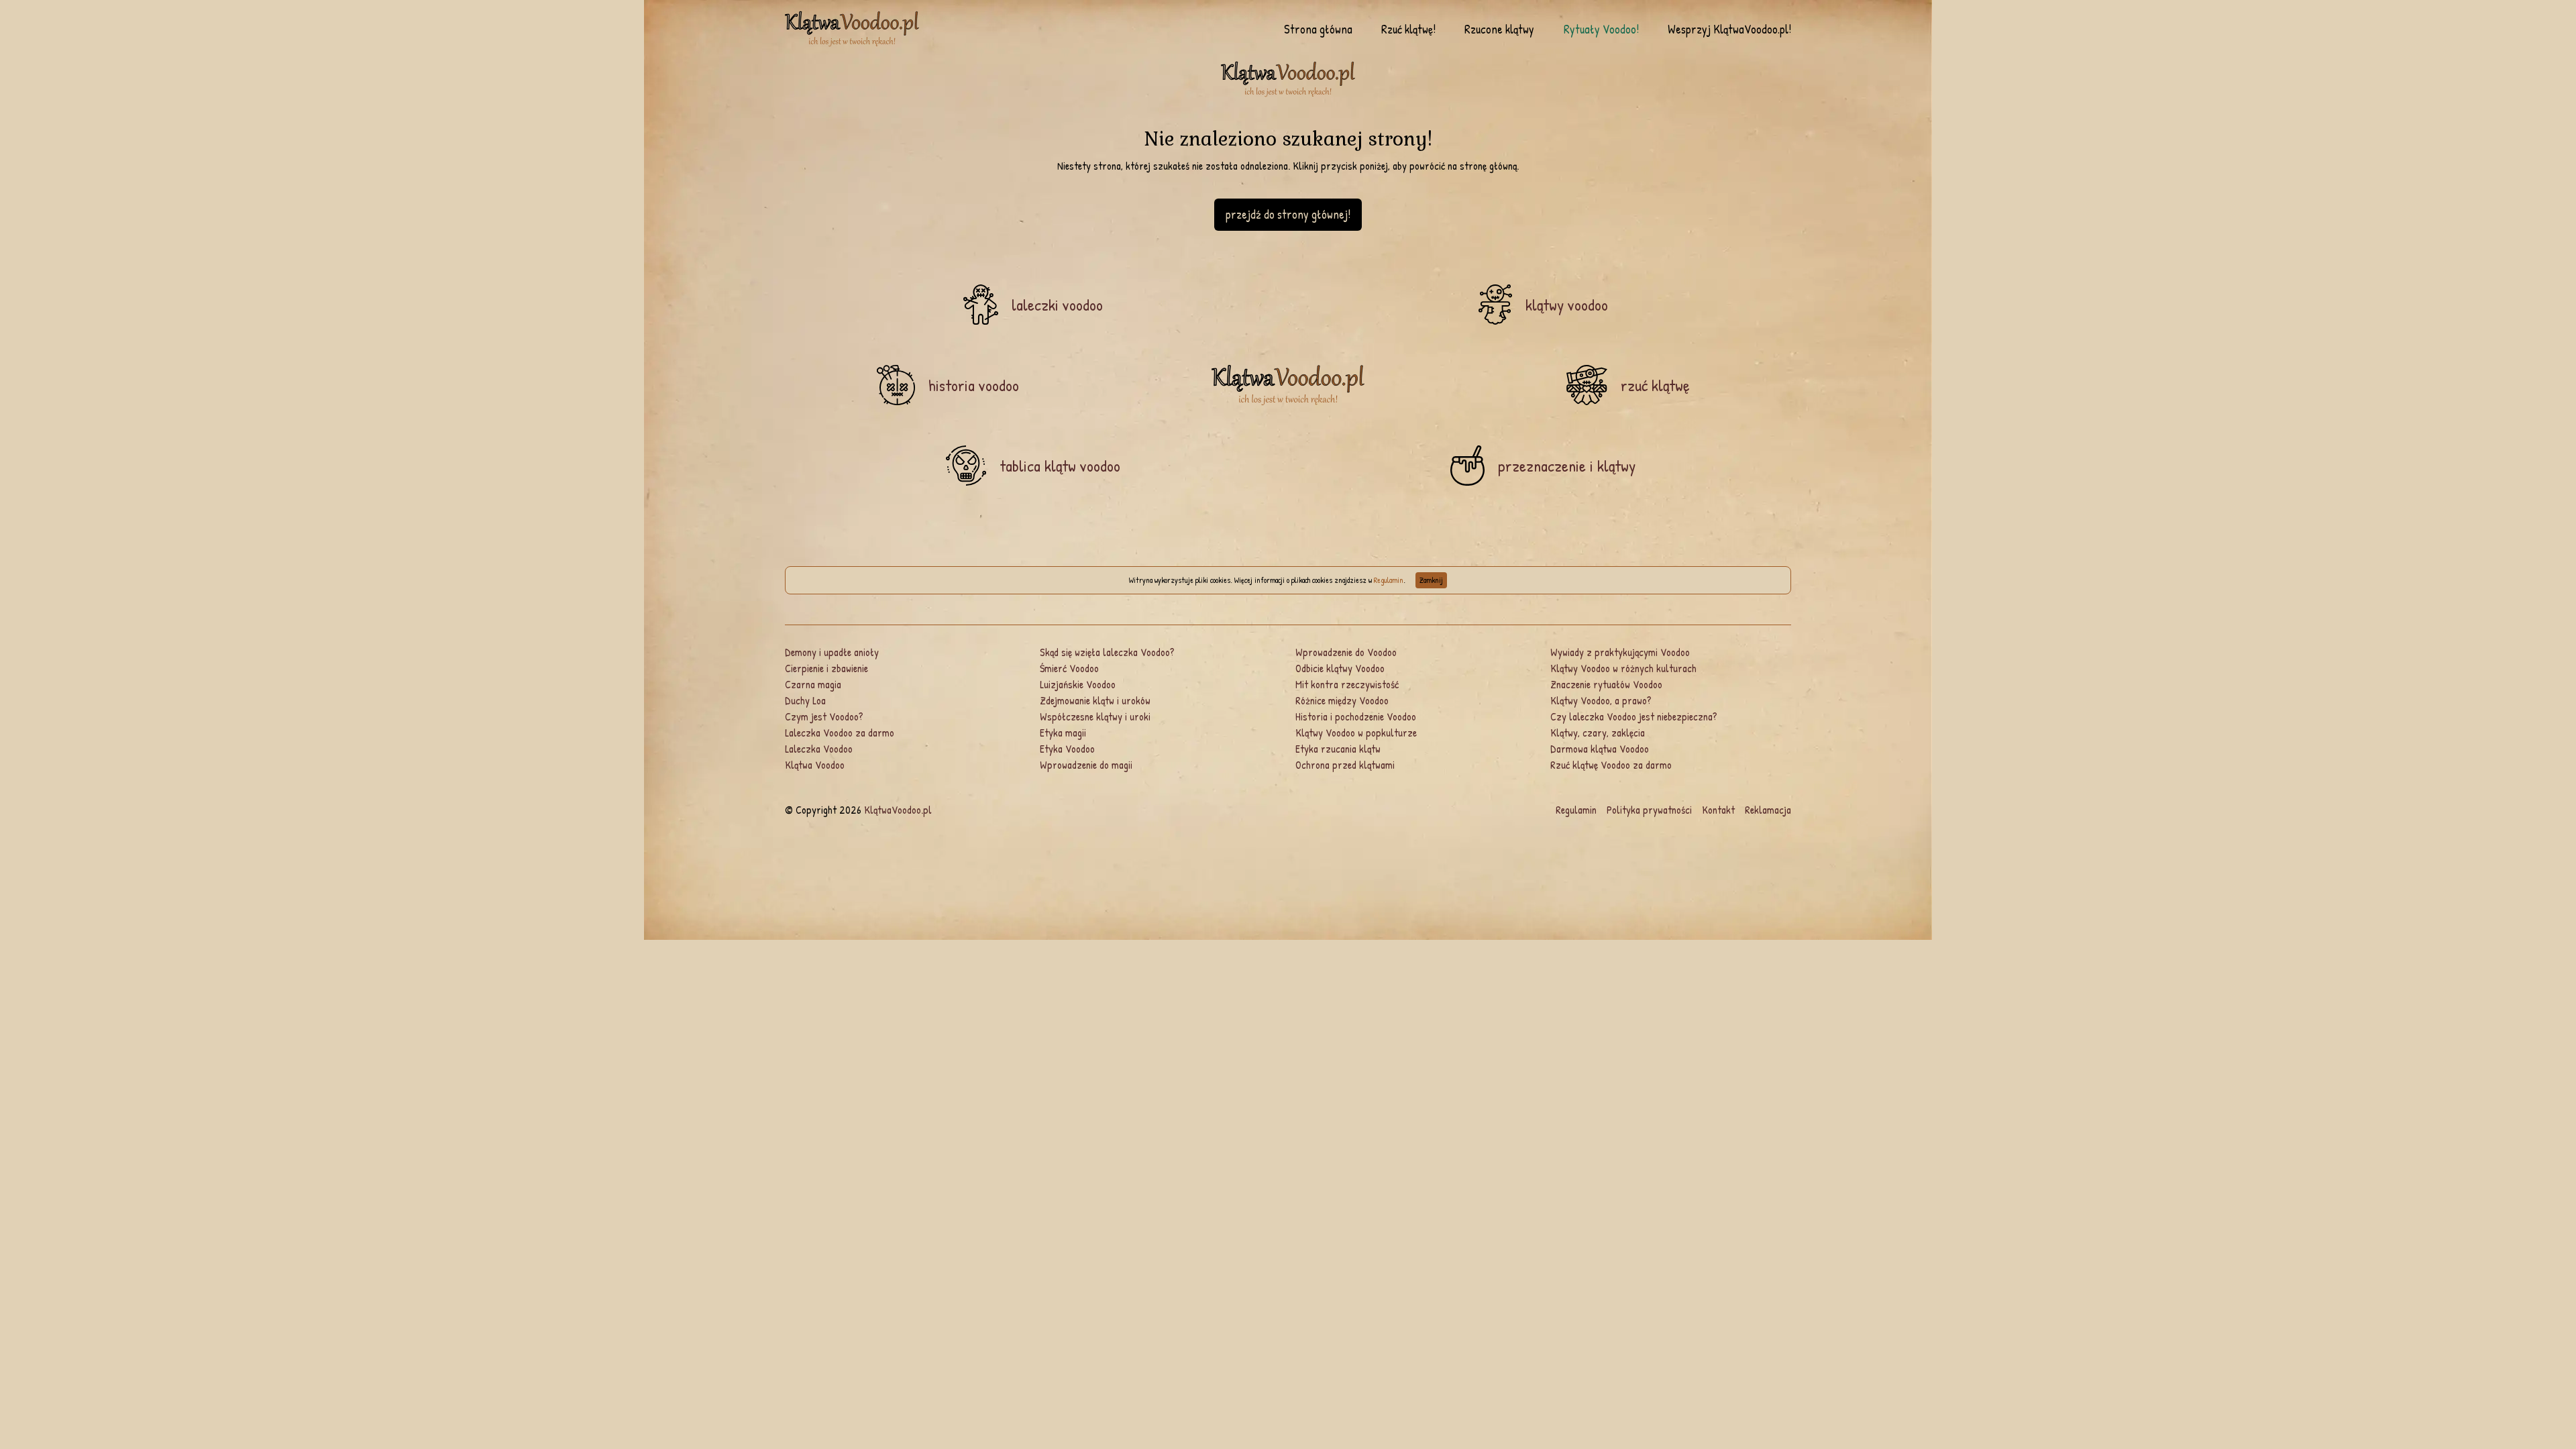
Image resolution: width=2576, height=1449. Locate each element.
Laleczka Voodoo (819, 749)
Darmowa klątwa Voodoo (1600, 749)
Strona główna (1318, 30)
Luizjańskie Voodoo (1078, 684)
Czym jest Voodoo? (824, 716)
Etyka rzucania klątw (1338, 749)
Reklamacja (1768, 810)
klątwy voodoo (1567, 305)
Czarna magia (813, 684)
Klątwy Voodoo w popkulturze (1356, 733)
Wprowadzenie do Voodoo (1346, 652)
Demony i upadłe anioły (832, 652)
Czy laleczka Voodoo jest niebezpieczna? (1634, 716)
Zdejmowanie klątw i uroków (1095, 700)
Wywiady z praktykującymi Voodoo (1620, 652)
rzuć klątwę (1655, 385)
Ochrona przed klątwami (1345, 765)
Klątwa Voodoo (815, 765)
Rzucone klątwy (1499, 30)
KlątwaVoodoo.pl (898, 810)
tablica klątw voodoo (1060, 466)
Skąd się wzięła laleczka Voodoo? (1107, 652)
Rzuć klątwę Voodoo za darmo (1611, 765)
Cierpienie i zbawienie (826, 668)
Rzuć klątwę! (1408, 30)
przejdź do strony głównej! (1288, 214)
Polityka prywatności (1649, 810)
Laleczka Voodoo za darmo (840, 733)
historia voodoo (974, 385)
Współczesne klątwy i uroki (1095, 716)
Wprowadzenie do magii (1086, 765)
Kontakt (1718, 810)
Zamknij (1431, 580)
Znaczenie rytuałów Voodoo (1606, 684)
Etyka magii (1063, 733)
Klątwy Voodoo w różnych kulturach (1623, 668)
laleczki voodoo (1057, 305)
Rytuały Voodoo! (1601, 30)
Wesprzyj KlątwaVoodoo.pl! (1729, 30)
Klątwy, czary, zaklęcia (1598, 733)
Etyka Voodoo (1067, 749)
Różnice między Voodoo (1342, 700)
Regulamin (1389, 580)
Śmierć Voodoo (1069, 668)
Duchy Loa (805, 700)
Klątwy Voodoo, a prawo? (1601, 700)
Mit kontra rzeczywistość (1347, 684)
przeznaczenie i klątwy (1567, 466)
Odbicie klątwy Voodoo (1340, 668)
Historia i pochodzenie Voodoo (1356, 716)
